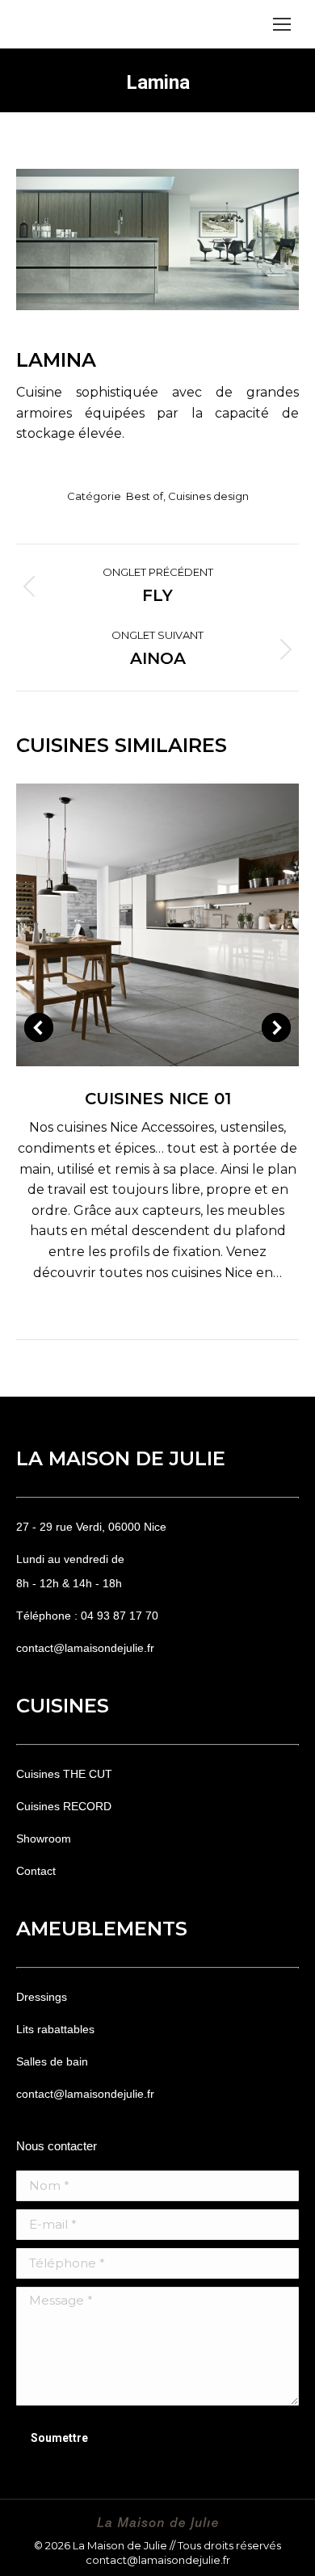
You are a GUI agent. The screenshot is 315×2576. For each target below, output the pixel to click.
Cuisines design (208, 496)
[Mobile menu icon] (282, 24)
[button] (39, 1027)
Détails (179, 925)
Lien (136, 925)
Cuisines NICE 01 (158, 1099)
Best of (145, 496)
